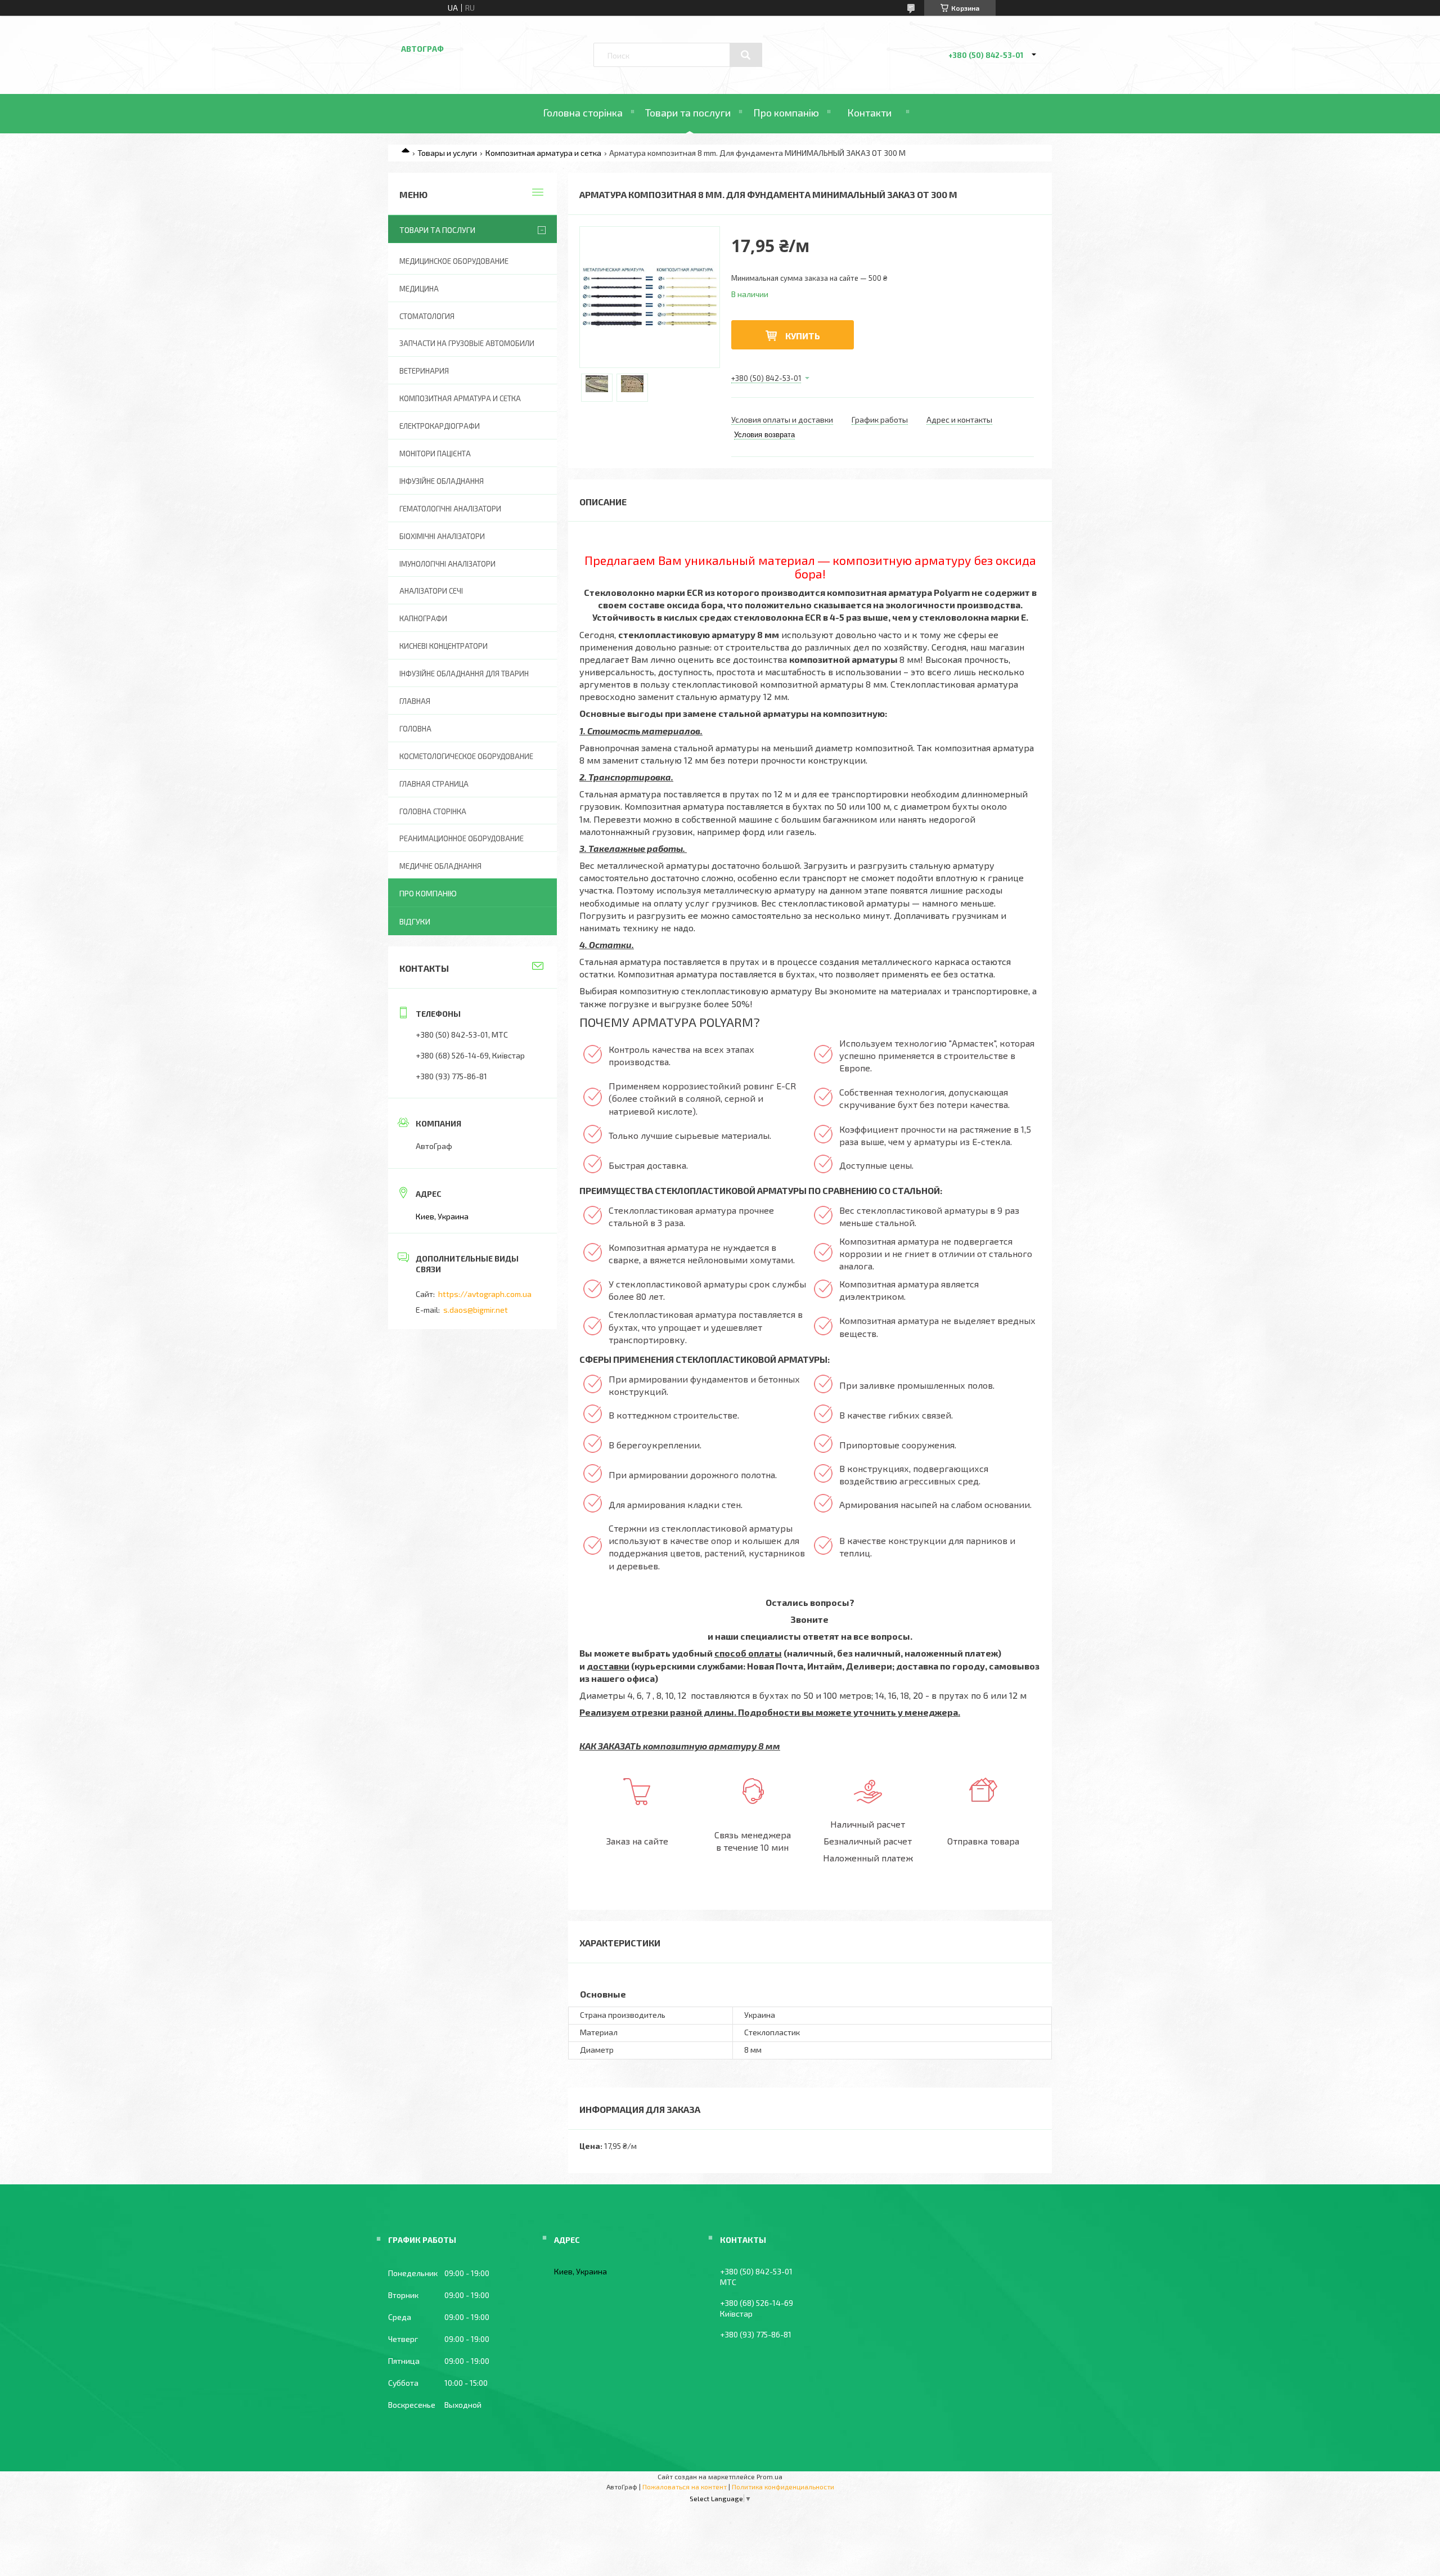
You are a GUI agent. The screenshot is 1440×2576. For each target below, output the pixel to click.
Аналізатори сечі (431, 591)
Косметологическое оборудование (466, 756)
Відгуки (415, 921)
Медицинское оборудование (454, 261)
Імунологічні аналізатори (447, 564)
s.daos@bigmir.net (476, 1310)
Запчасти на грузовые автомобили (467, 343)
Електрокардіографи (440, 426)
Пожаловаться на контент (685, 2487)
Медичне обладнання (440, 866)
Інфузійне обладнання (442, 481)
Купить (803, 336)
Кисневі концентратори (444, 646)
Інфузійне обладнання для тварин (464, 674)
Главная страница (434, 784)
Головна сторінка (583, 113)
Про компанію (786, 113)
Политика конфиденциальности (783, 2487)
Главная (415, 701)
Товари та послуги (688, 113)
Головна (415, 729)
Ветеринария (424, 371)
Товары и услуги (447, 153)
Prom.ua (769, 2476)
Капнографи (423, 618)
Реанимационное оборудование (462, 838)
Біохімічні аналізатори (442, 536)
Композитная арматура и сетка (543, 153)
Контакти (869, 113)
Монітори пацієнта (435, 454)
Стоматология (427, 316)
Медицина (419, 289)
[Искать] (746, 55)
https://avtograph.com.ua (485, 1294)
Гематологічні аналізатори (450, 509)
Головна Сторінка (433, 811)
